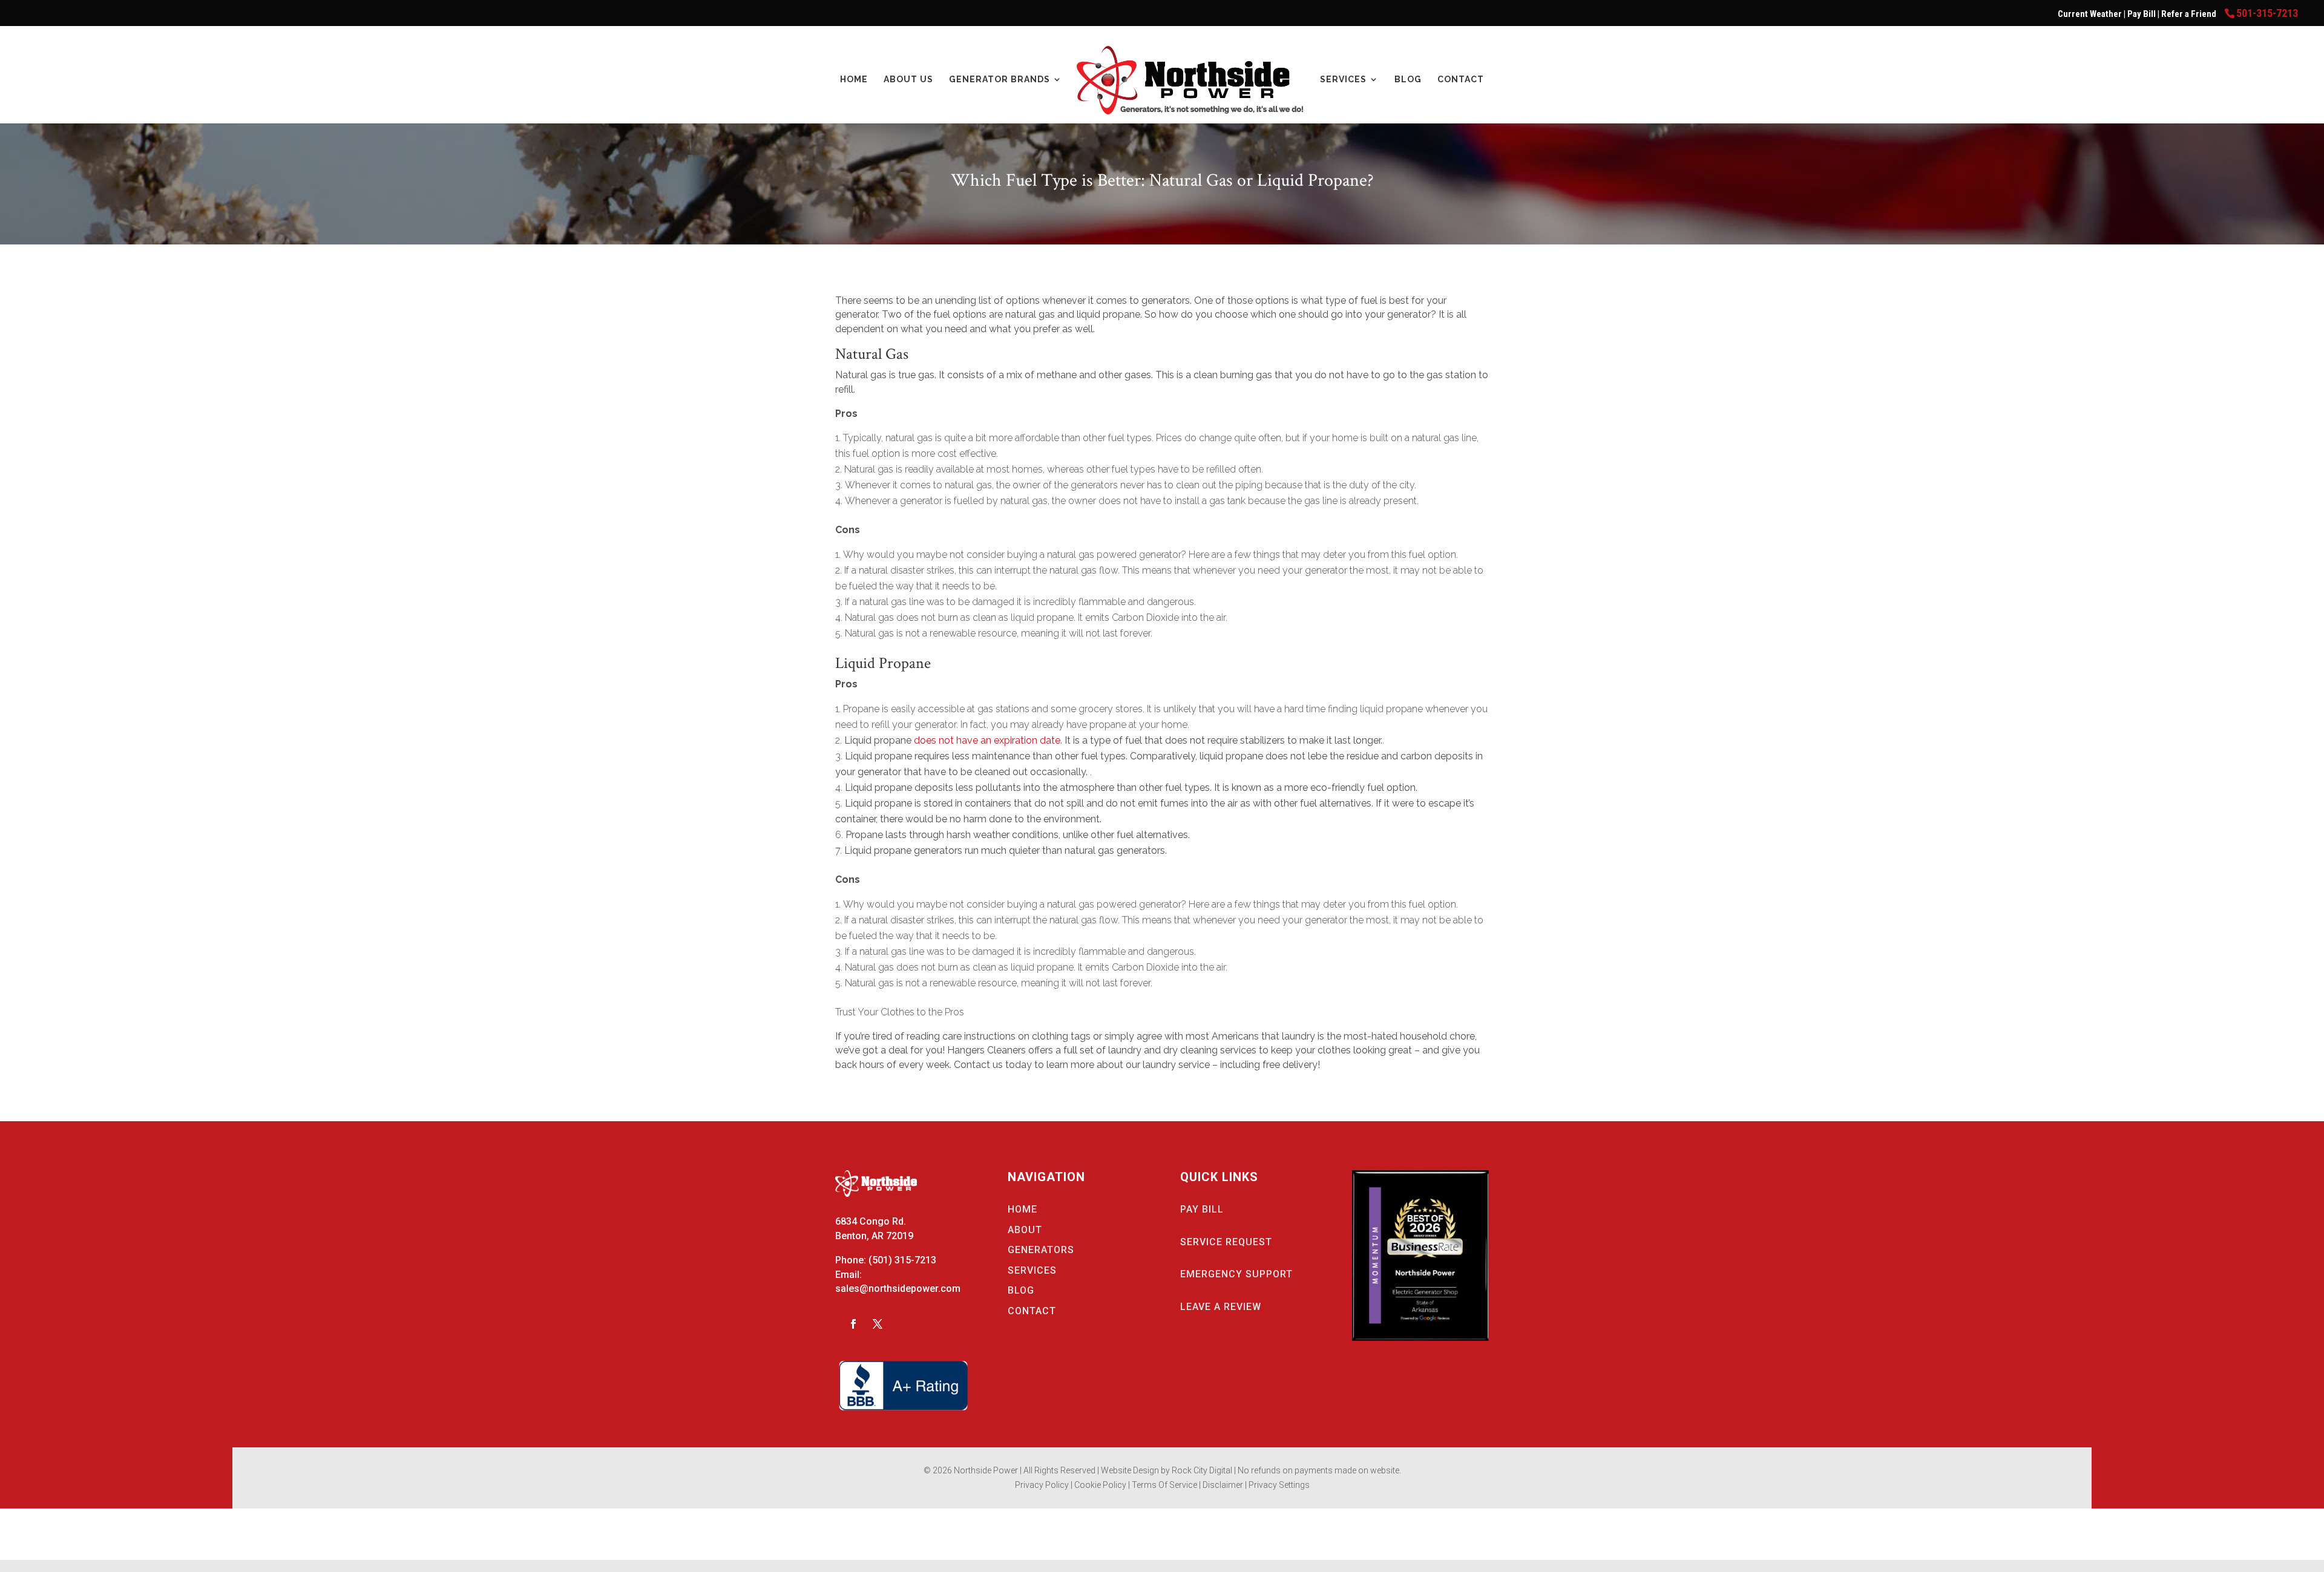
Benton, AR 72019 (874, 1236)
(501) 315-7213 (902, 1260)
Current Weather (2090, 14)
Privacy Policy (1042, 1485)
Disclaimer (1224, 1485)
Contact (1461, 80)
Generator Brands (1000, 80)
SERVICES (1032, 1270)
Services (1343, 80)
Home (854, 80)
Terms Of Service (1165, 1485)
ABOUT (1025, 1230)
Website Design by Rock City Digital (1167, 1470)
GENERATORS (1041, 1250)
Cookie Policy (1101, 1485)
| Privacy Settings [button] (1277, 1485)
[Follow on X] (878, 1324)
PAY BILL (1202, 1209)
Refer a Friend (2190, 14)
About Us (908, 80)
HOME (1022, 1209)
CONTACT (1032, 1311)
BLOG (1021, 1290)
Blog (1408, 80)
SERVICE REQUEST (1226, 1242)
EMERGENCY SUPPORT (1236, 1274)
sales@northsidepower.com (898, 1289)
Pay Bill (2142, 14)
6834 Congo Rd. (871, 1221)
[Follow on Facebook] (853, 1324)
